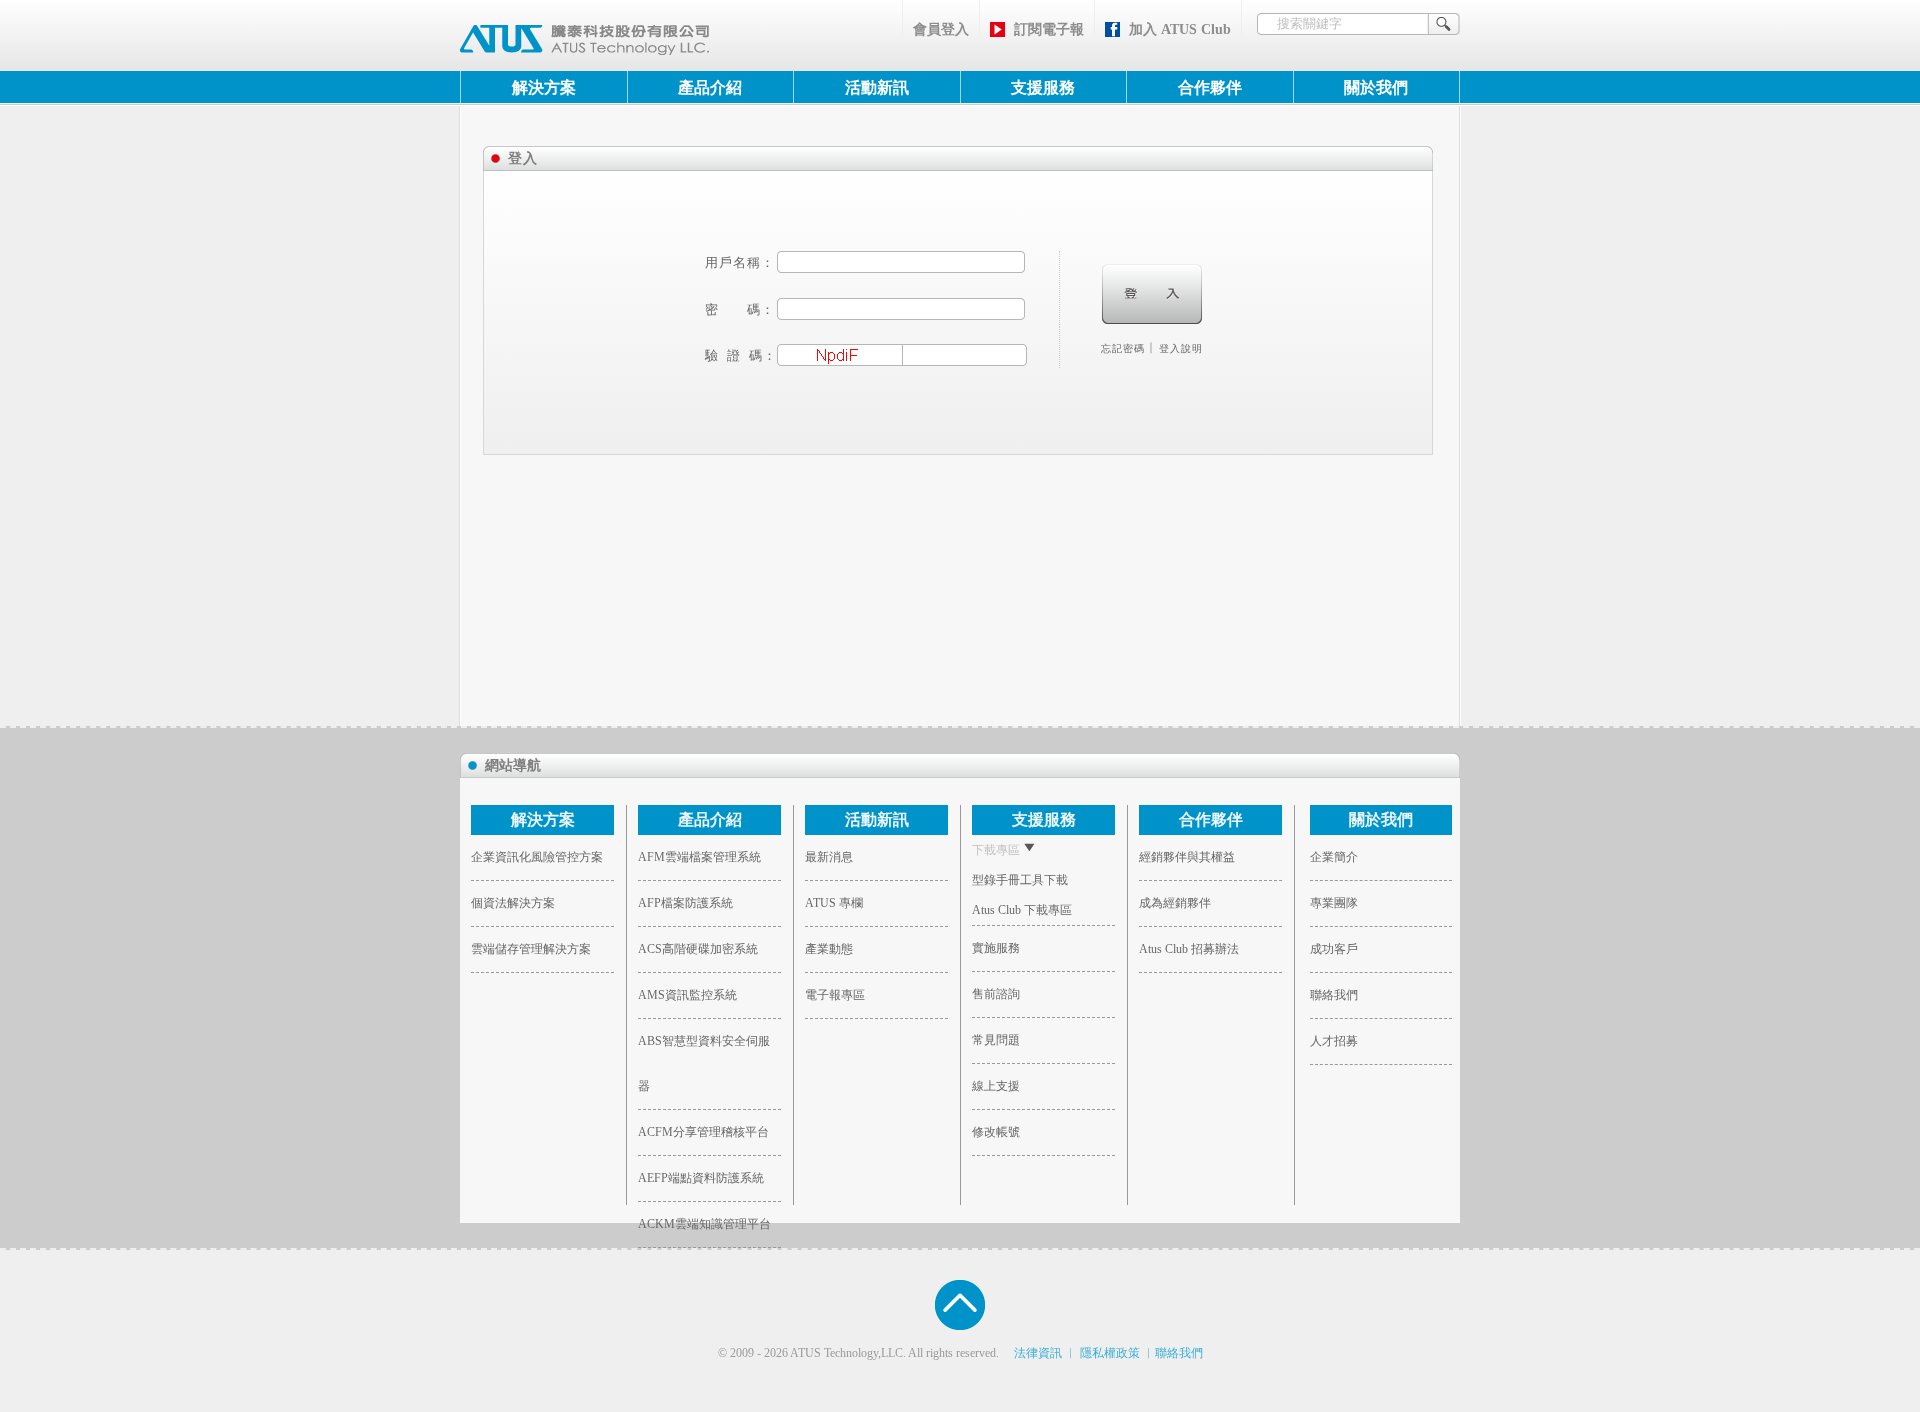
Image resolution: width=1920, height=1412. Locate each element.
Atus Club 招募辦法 (1189, 949)
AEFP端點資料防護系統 (701, 1178)
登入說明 (1181, 348)
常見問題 (996, 1040)
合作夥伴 (1210, 87)
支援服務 (1043, 87)
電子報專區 (835, 995)
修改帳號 (996, 1132)
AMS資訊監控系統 (687, 995)
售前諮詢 (996, 994)
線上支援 (996, 1086)
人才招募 (1334, 1041)
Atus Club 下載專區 (1022, 910)
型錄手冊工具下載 (1020, 880)
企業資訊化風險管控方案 (537, 857)
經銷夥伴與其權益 (1187, 857)
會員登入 (941, 29)
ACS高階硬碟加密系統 (698, 949)
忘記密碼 (1123, 348)
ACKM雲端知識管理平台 (704, 1224)
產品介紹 (710, 87)
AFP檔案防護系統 (685, 903)
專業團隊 (1334, 903)
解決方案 (544, 87)
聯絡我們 (1334, 995)
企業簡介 (1334, 857)
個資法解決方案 (513, 903)
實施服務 (996, 948)
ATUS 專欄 (834, 903)
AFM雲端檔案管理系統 (699, 857)
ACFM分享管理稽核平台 (703, 1132)
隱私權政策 (1110, 1353)
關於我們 (1376, 87)
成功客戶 (1334, 949)
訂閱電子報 (1043, 29)
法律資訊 (1038, 1353)
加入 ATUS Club (1174, 29)
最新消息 (829, 857)
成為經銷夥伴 (1175, 903)
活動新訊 (877, 87)
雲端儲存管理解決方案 (531, 949)
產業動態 (829, 949)
